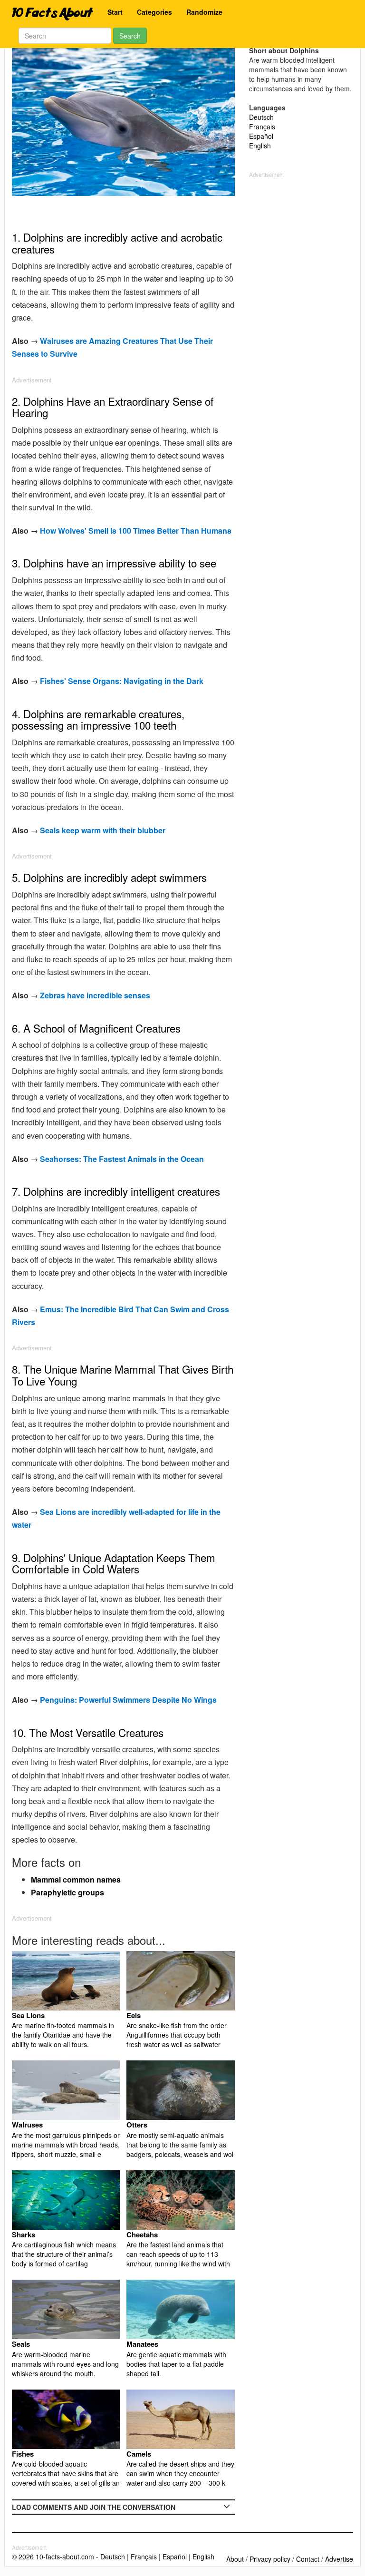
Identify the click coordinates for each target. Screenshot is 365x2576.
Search (130, 36)
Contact (308, 2559)
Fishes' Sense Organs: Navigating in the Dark (122, 681)
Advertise (339, 2559)
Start (115, 12)
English (260, 146)
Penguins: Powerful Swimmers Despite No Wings (128, 1700)
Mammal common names (76, 1879)
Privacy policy (270, 2559)
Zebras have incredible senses (95, 995)
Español (261, 136)
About (235, 2559)
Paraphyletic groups (67, 1892)
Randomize (204, 12)
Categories (154, 12)
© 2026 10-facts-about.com (53, 2556)
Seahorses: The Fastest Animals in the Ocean (122, 1159)
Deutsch (261, 117)
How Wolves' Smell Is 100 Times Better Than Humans (136, 531)
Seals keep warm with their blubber (103, 830)
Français (262, 127)
